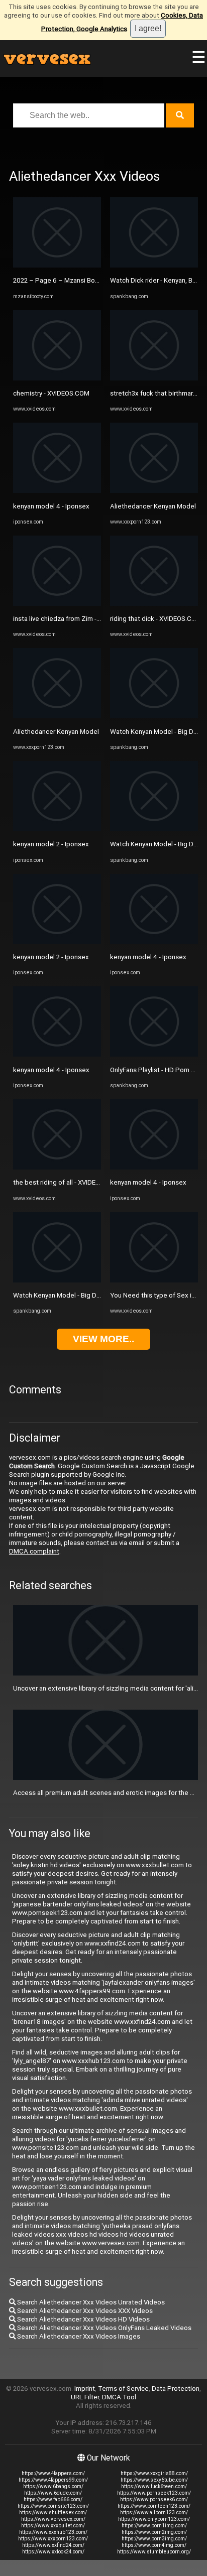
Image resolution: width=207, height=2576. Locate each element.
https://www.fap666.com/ (53, 2499)
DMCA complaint (34, 1551)
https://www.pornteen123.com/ (154, 2506)
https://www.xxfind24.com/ (53, 2545)
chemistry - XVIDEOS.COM (51, 393)
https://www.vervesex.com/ (53, 2519)
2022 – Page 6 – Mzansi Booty (59, 280)
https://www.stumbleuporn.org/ (154, 2552)
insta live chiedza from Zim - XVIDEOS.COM (77, 619)
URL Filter (85, 2397)
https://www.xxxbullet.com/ (53, 2526)
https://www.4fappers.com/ (53, 2473)
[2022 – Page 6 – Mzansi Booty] (57, 265)
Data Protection (176, 2389)
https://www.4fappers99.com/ (53, 2480)
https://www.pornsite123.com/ (53, 2506)
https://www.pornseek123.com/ (154, 2493)
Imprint (85, 2389)
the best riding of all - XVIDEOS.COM (67, 1182)
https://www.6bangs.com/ (53, 2486)
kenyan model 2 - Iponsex (51, 844)
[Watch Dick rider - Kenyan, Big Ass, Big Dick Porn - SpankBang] (154, 265)
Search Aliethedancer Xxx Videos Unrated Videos (90, 2302)
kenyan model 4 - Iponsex (51, 506)
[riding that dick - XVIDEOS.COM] (154, 604)
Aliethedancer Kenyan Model (56, 732)
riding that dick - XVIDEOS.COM (156, 619)
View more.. (103, 1339)
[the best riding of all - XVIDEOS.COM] (57, 1167)
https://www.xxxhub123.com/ (53, 2532)
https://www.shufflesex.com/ (53, 2513)
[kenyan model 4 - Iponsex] (57, 491)
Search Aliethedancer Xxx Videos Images (78, 2336)
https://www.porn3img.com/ (154, 2539)
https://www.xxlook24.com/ (53, 2552)
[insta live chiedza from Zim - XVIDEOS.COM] (57, 604)
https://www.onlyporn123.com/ (154, 2519)
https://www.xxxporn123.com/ (53, 2539)
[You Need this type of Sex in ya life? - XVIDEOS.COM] (154, 1280)
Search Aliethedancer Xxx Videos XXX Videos (84, 2311)
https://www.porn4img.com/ (154, 2545)
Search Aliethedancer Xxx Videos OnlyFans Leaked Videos (103, 2328)
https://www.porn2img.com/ (154, 2532)
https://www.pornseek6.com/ (154, 2499)
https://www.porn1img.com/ (154, 2526)
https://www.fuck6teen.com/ (154, 2486)
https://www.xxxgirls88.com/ (154, 2473)
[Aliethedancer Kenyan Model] (57, 716)
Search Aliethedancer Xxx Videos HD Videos (83, 2319)
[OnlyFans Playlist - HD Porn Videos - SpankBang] (154, 1054)
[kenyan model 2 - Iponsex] (57, 829)
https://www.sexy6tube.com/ (154, 2480)
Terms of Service (123, 2389)
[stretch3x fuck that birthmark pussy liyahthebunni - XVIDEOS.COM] (154, 378)
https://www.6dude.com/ (53, 2493)
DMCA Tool (119, 2397)
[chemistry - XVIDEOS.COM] (57, 378)
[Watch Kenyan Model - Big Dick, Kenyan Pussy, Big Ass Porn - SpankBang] (57, 1280)
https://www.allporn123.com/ (154, 2513)
